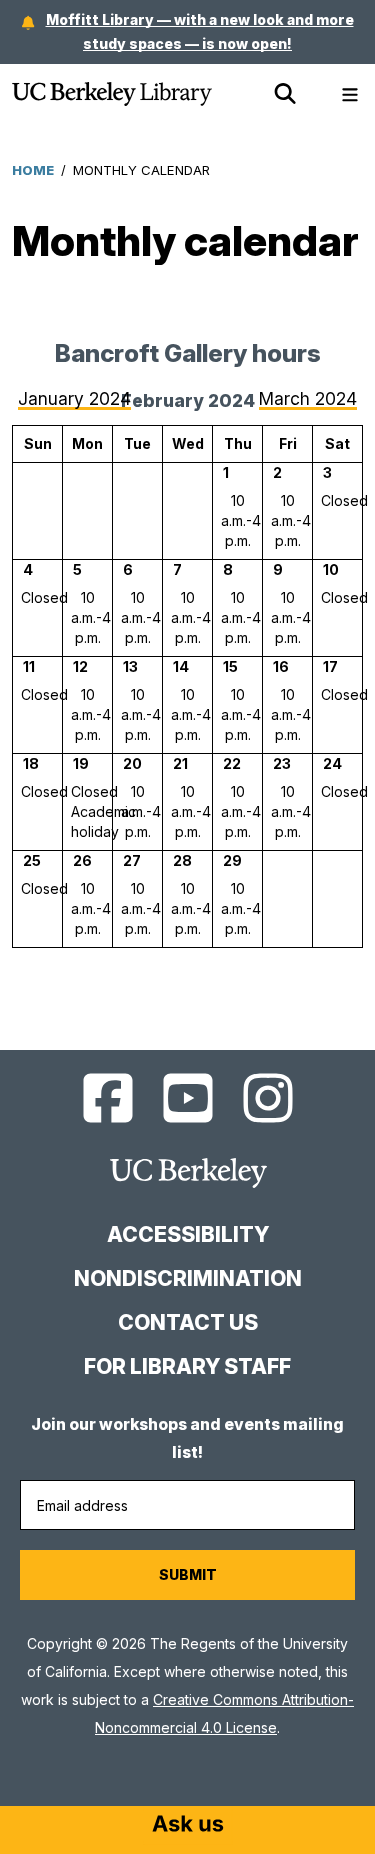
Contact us (188, 1322)
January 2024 (74, 398)
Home (33, 170)
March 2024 (308, 398)
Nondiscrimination (188, 1278)
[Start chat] (188, 1826)
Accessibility (188, 1234)
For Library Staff (187, 1366)
